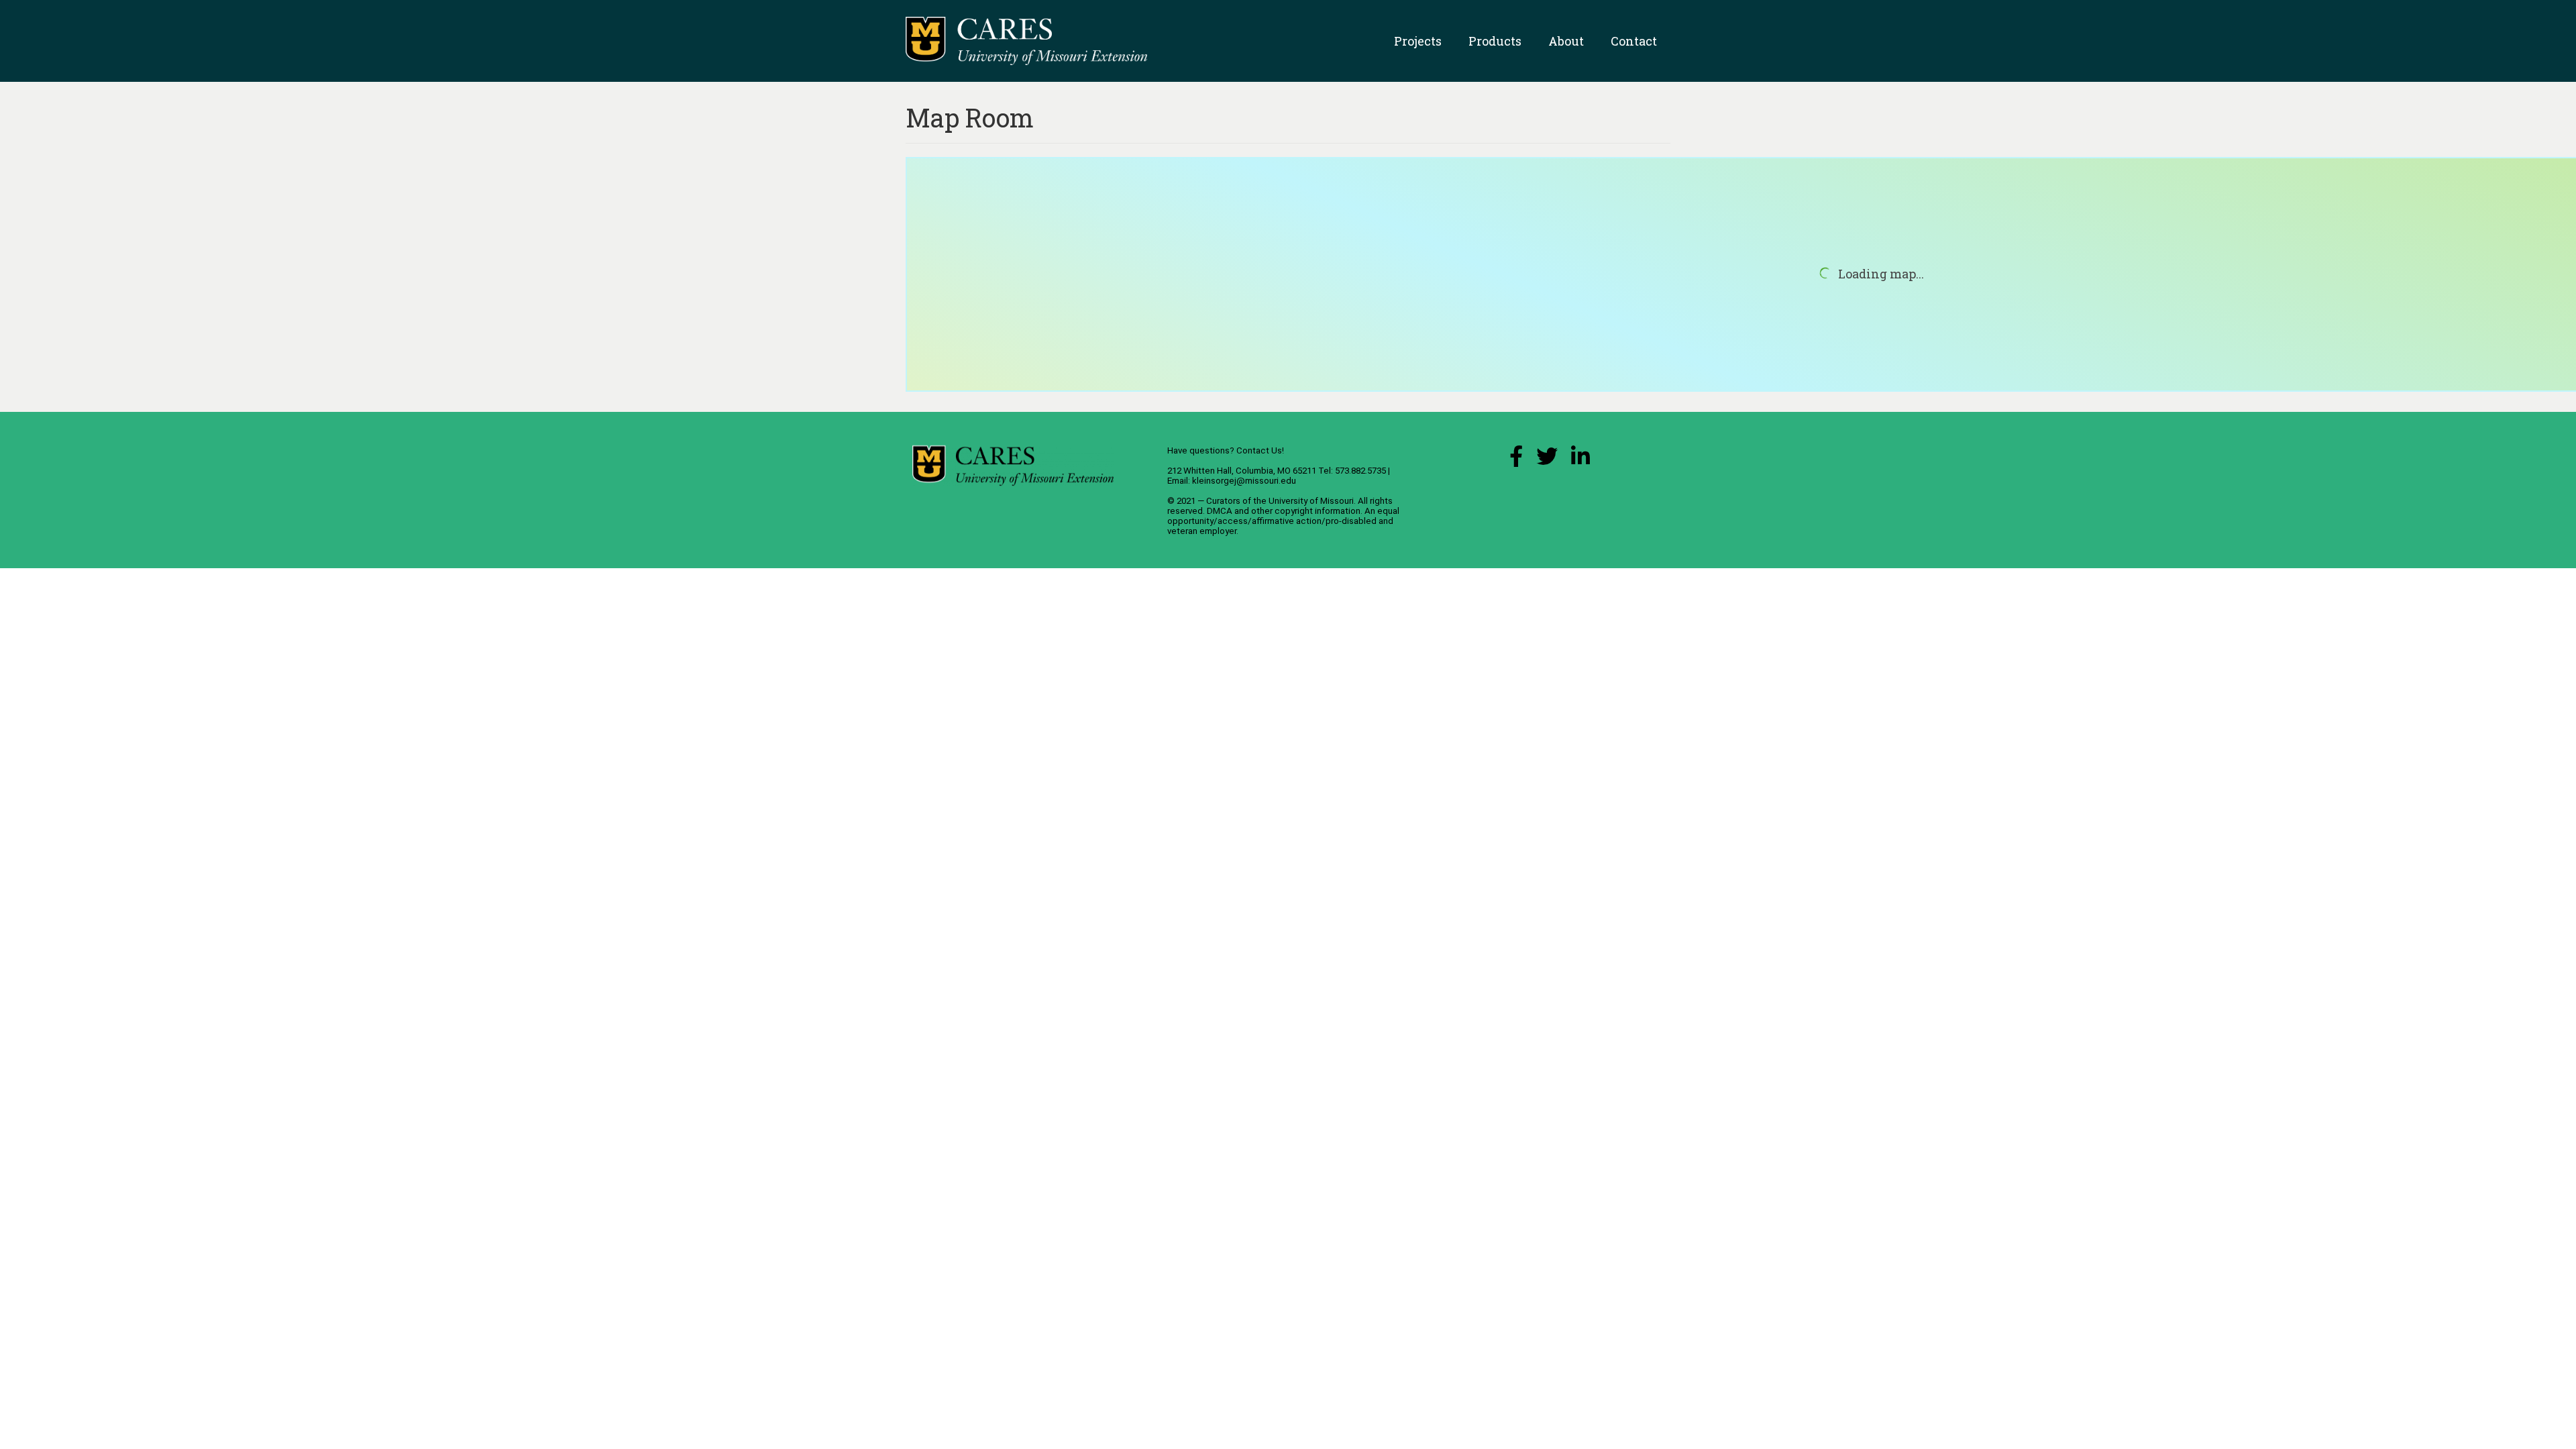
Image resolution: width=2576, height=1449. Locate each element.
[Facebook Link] (1516, 460)
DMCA (1220, 511)
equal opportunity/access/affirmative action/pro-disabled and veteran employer (1283, 521)
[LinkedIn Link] (1580, 460)
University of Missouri (1311, 501)
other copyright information (1306, 511)
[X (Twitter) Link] (1547, 460)
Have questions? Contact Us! (1226, 450)
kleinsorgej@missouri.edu (1244, 481)
